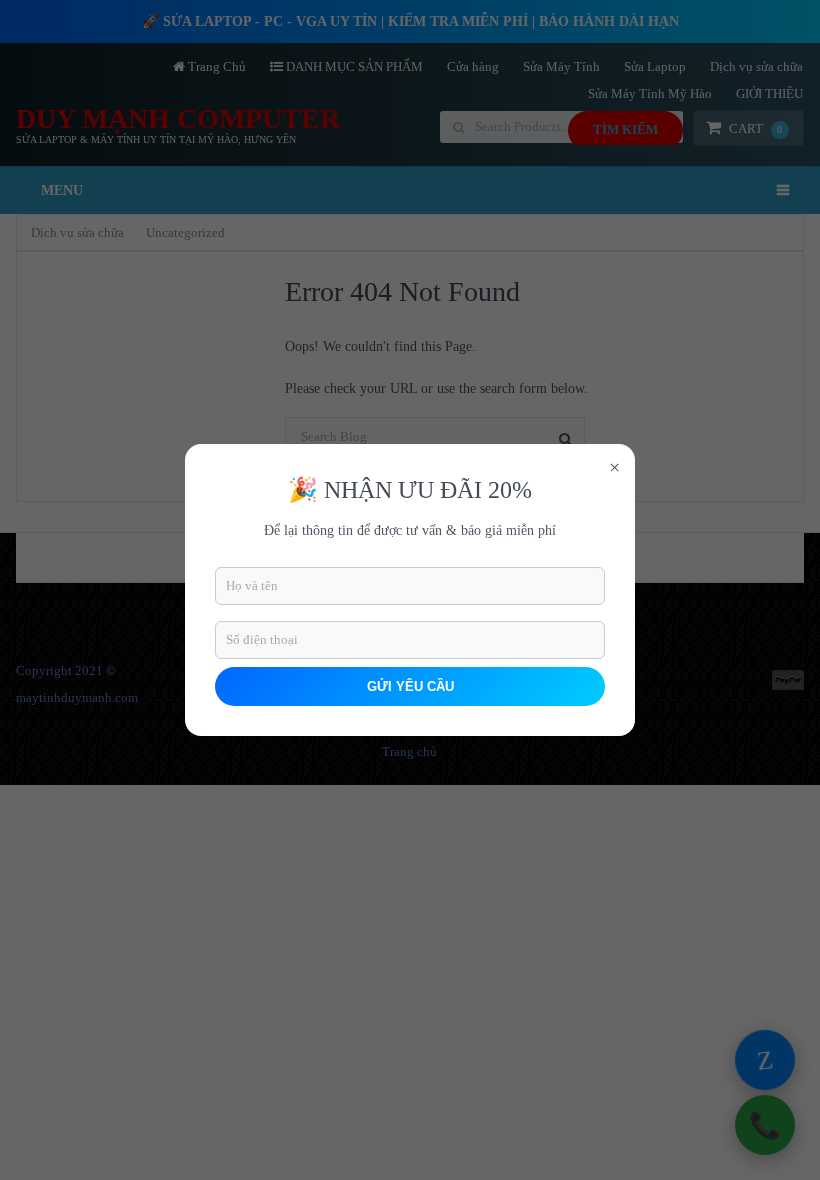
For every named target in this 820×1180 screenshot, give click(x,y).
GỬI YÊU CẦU (410, 686)
